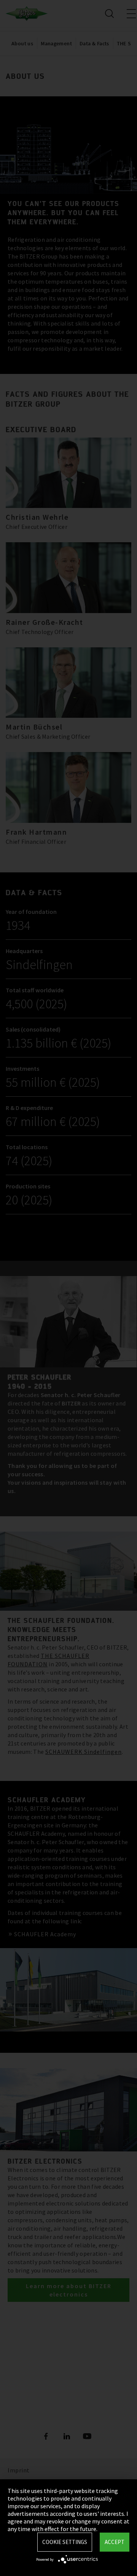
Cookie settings (65, 2542)
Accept (115, 2542)
